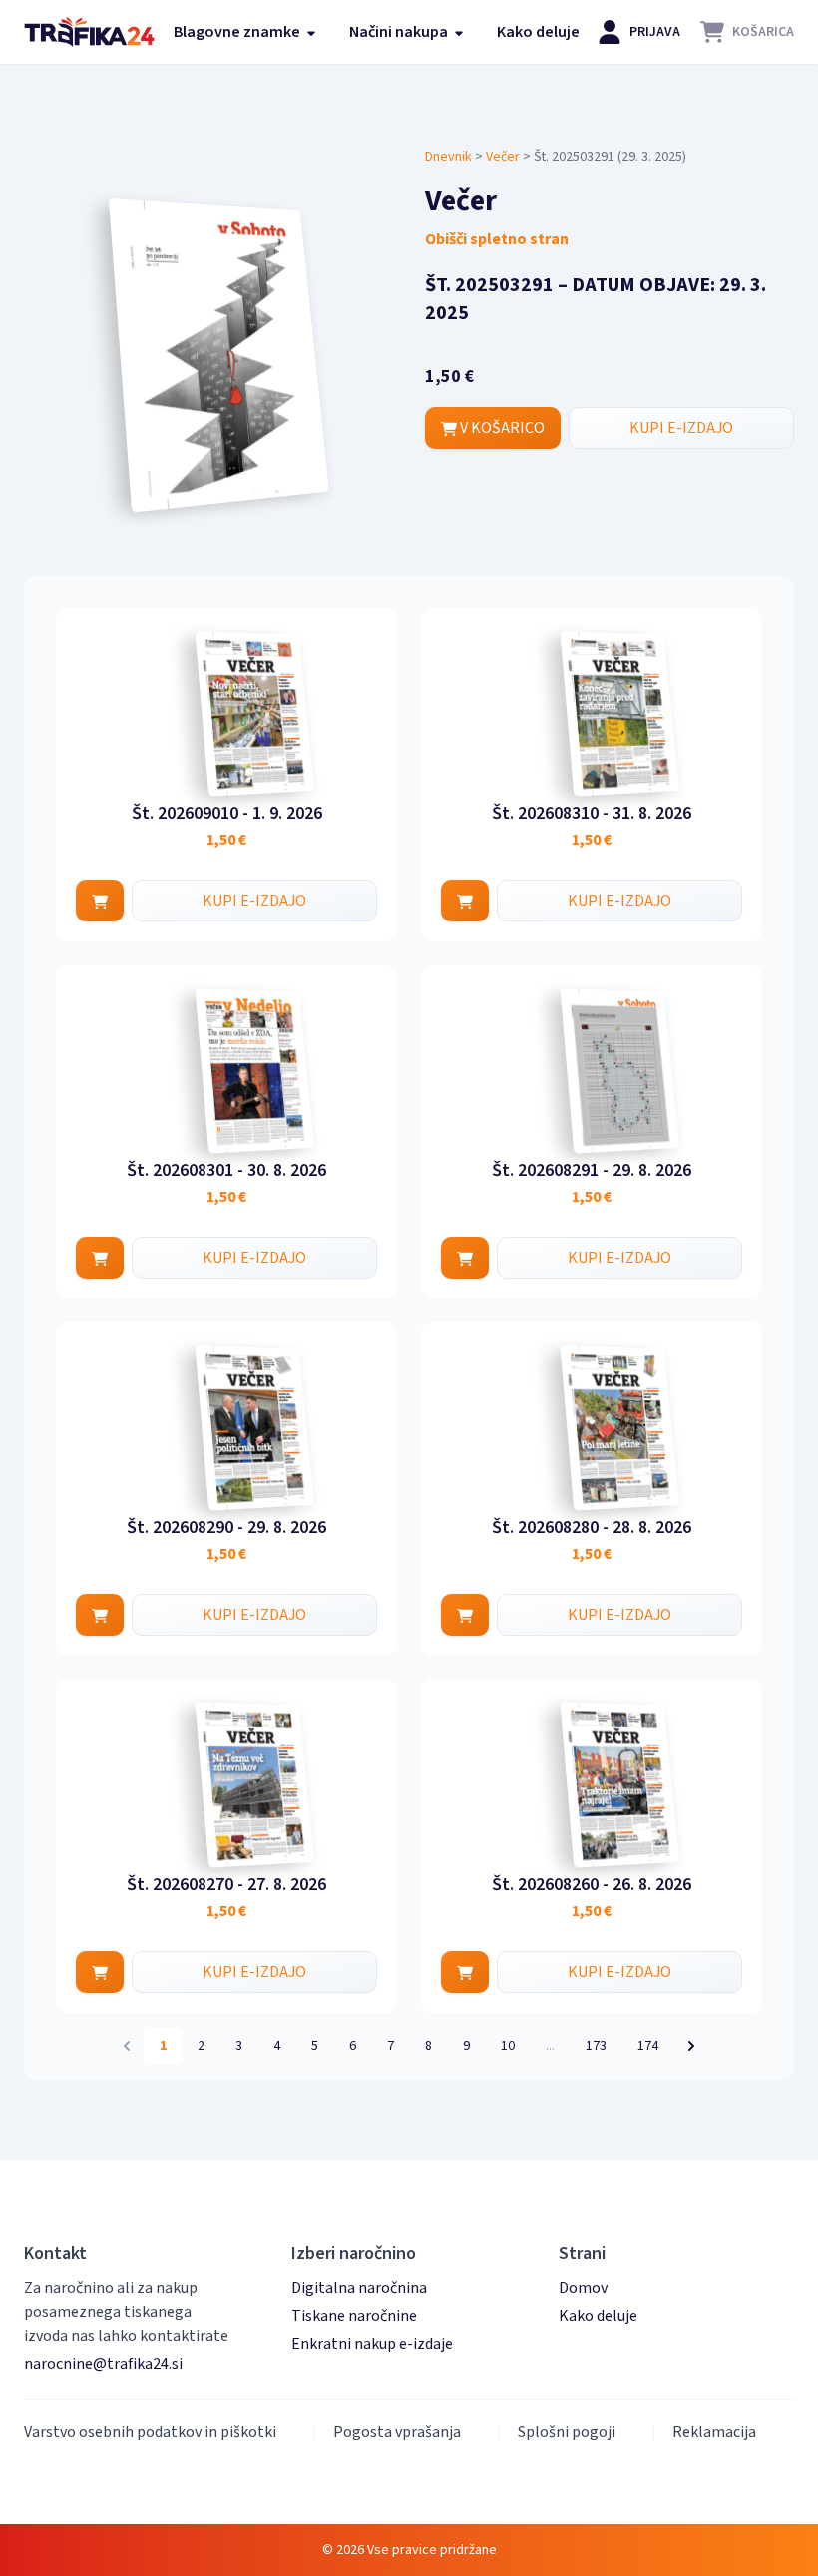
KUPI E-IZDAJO (681, 428)
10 (508, 2046)
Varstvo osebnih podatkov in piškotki (150, 2432)
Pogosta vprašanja (397, 2432)
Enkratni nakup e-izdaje (372, 2344)
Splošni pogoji (567, 2432)
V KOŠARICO (501, 428)
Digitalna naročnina (359, 2288)
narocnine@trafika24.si (103, 2364)
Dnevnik (448, 157)
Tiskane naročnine (354, 2316)
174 (648, 2046)
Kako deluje (538, 32)
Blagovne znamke (238, 32)
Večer (503, 157)
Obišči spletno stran (497, 239)
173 (596, 2046)
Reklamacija (714, 2432)
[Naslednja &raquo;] (691, 2046)
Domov (583, 2288)
